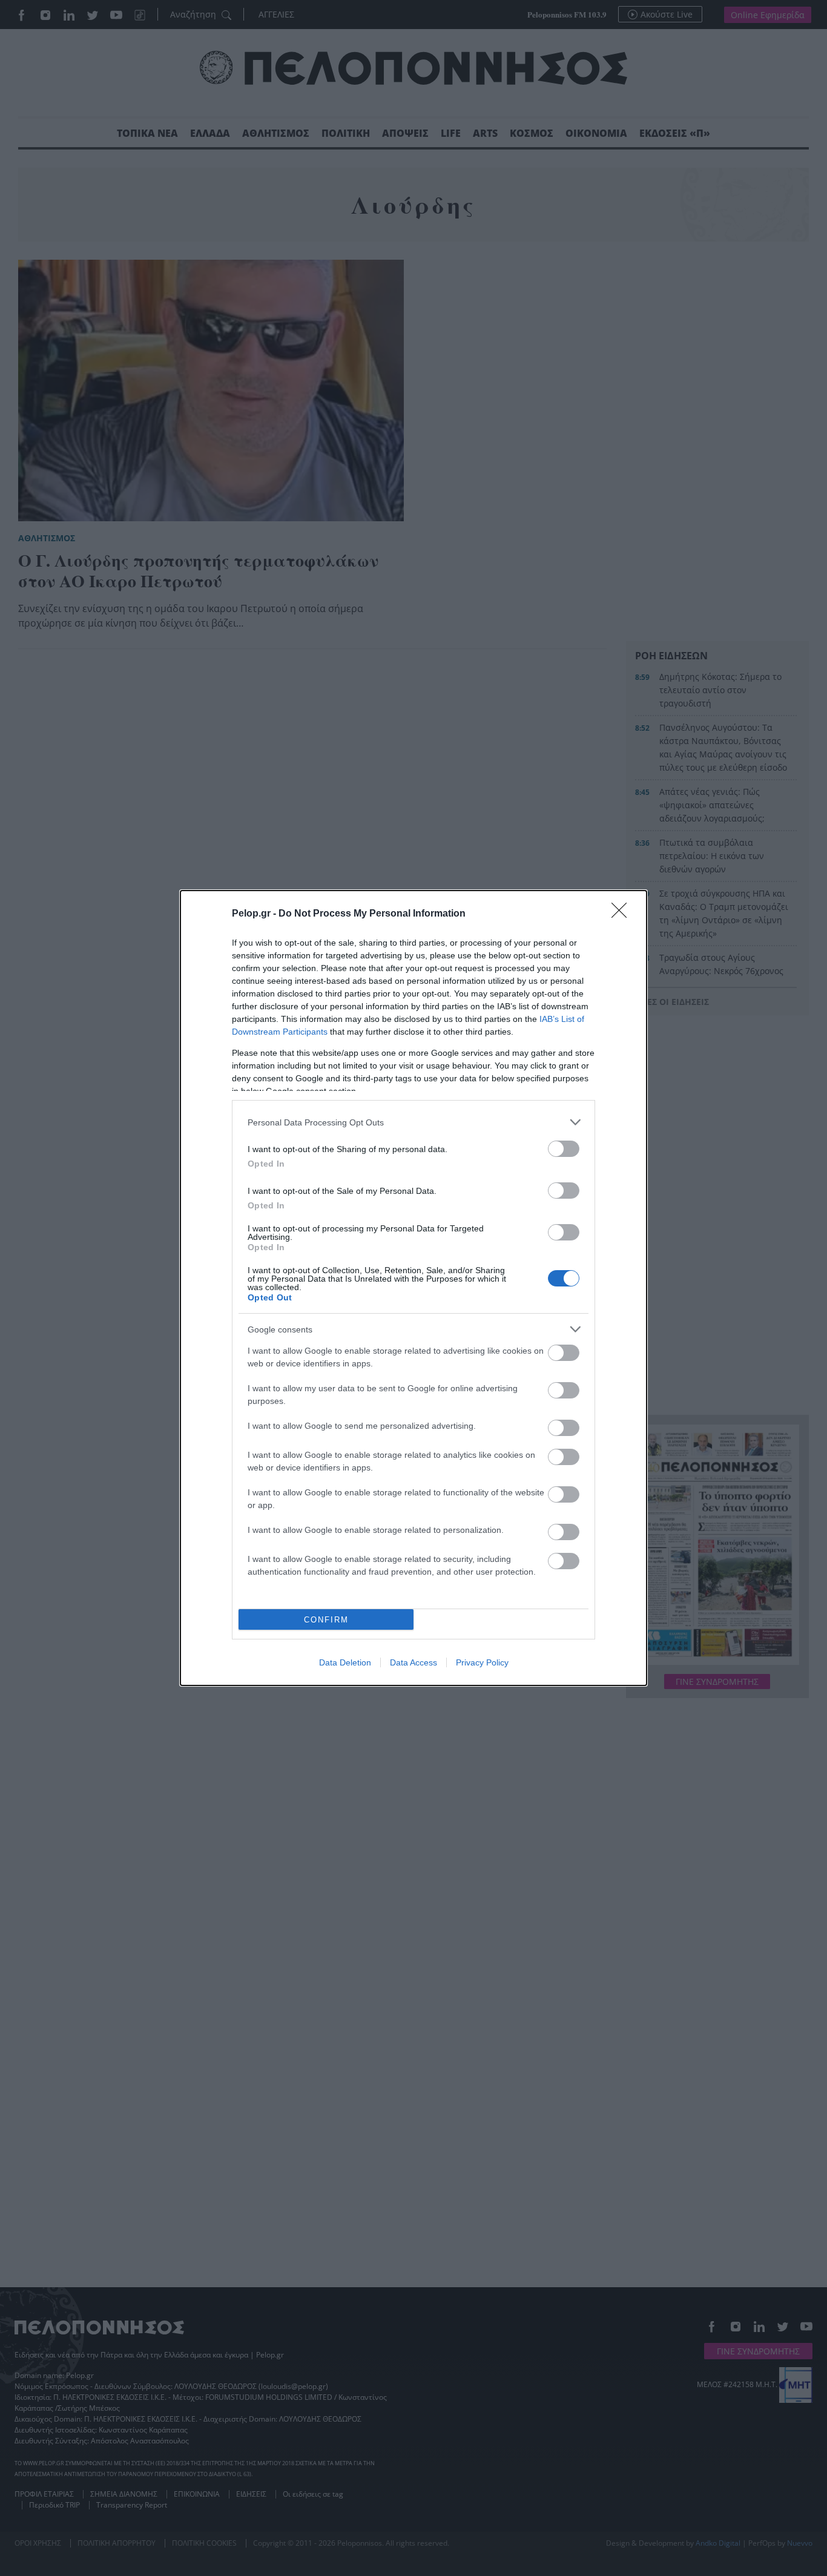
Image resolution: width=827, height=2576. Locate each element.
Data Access (413, 1662)
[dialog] (413, 1288)
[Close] (623, 914)
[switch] (564, 1149)
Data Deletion (345, 1662)
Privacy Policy (482, 1662)
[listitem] (413, 1122)
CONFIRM (326, 1620)
